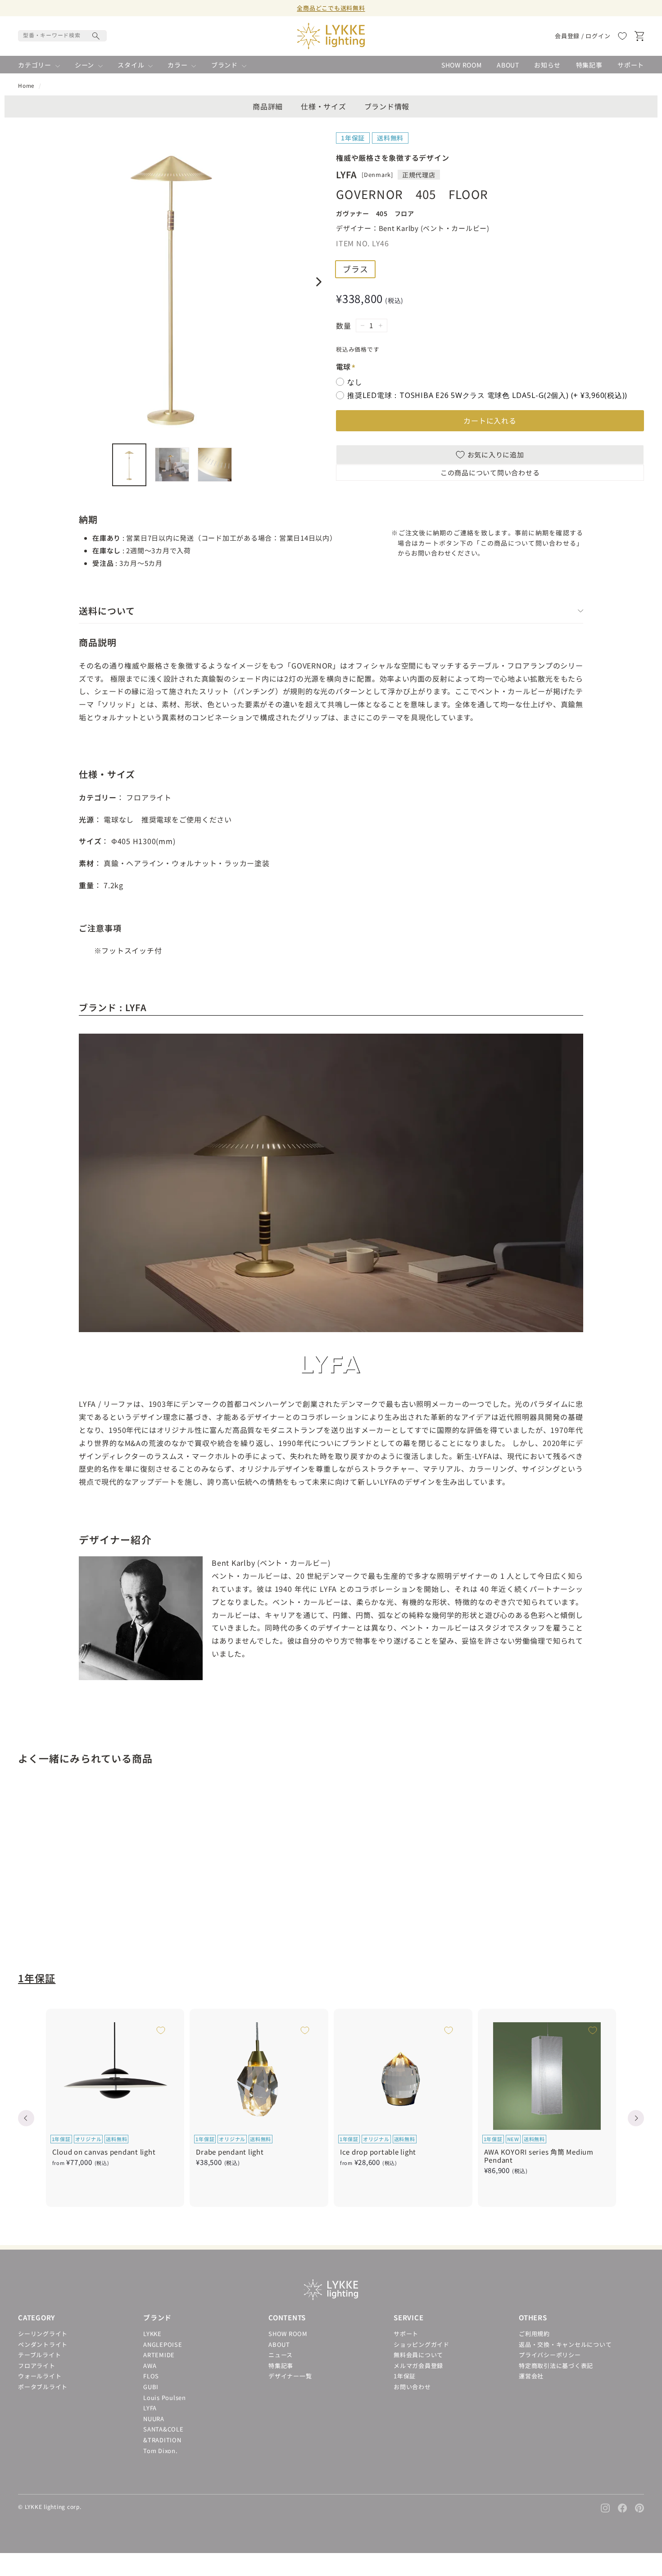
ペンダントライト (43, 2344)
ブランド (225, 65)
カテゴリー (36, 65)
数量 (344, 326)
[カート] (639, 36)
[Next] (317, 282)
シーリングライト (43, 2334)
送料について (107, 611)
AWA (150, 2366)
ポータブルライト (43, 2387)
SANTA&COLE (163, 2429)
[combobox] (62, 36)
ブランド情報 (387, 106)
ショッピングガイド (422, 2344)
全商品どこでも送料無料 (331, 8)
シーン (85, 65)
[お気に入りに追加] (118, 1806)
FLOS (151, 2376)
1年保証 (37, 1978)
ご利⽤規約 (534, 2334)
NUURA (154, 2419)
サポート (631, 65)
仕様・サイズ (324, 106)
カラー (178, 65)
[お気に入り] (622, 36)
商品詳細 (268, 106)
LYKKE (152, 2334)
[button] (26, 2118)
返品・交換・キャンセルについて (565, 2344)
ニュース (281, 2355)
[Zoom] (172, 282)
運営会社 (531, 2376)
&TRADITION (162, 2440)
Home (26, 85)
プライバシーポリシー (550, 2355)
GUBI (151, 2387)
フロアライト (37, 2366)
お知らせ (547, 65)
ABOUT (508, 65)
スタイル (132, 65)
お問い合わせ (412, 2387)
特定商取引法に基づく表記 (556, 2366)
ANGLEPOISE (163, 2344)
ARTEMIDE (159, 2355)
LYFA (150, 2408)
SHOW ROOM (462, 65)
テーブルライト (39, 2355)
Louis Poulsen (165, 2397)
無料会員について (418, 2355)
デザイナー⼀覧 (290, 2376)
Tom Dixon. (161, 2451)
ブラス (355, 269)
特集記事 (589, 65)
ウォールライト (40, 2376)
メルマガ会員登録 (418, 2366)
